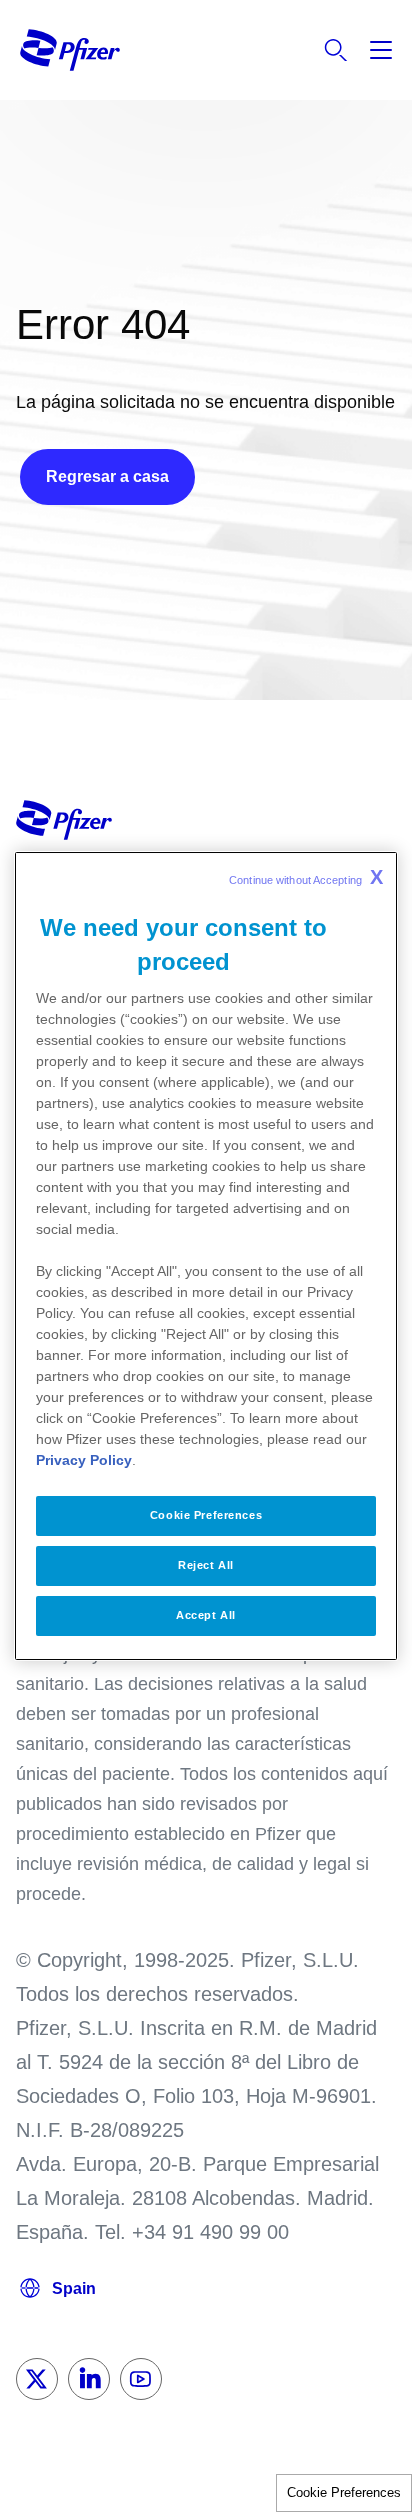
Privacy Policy (84, 1460)
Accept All (206, 1615)
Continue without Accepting (306, 877)
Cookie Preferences (344, 2492)
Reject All (206, 1565)
